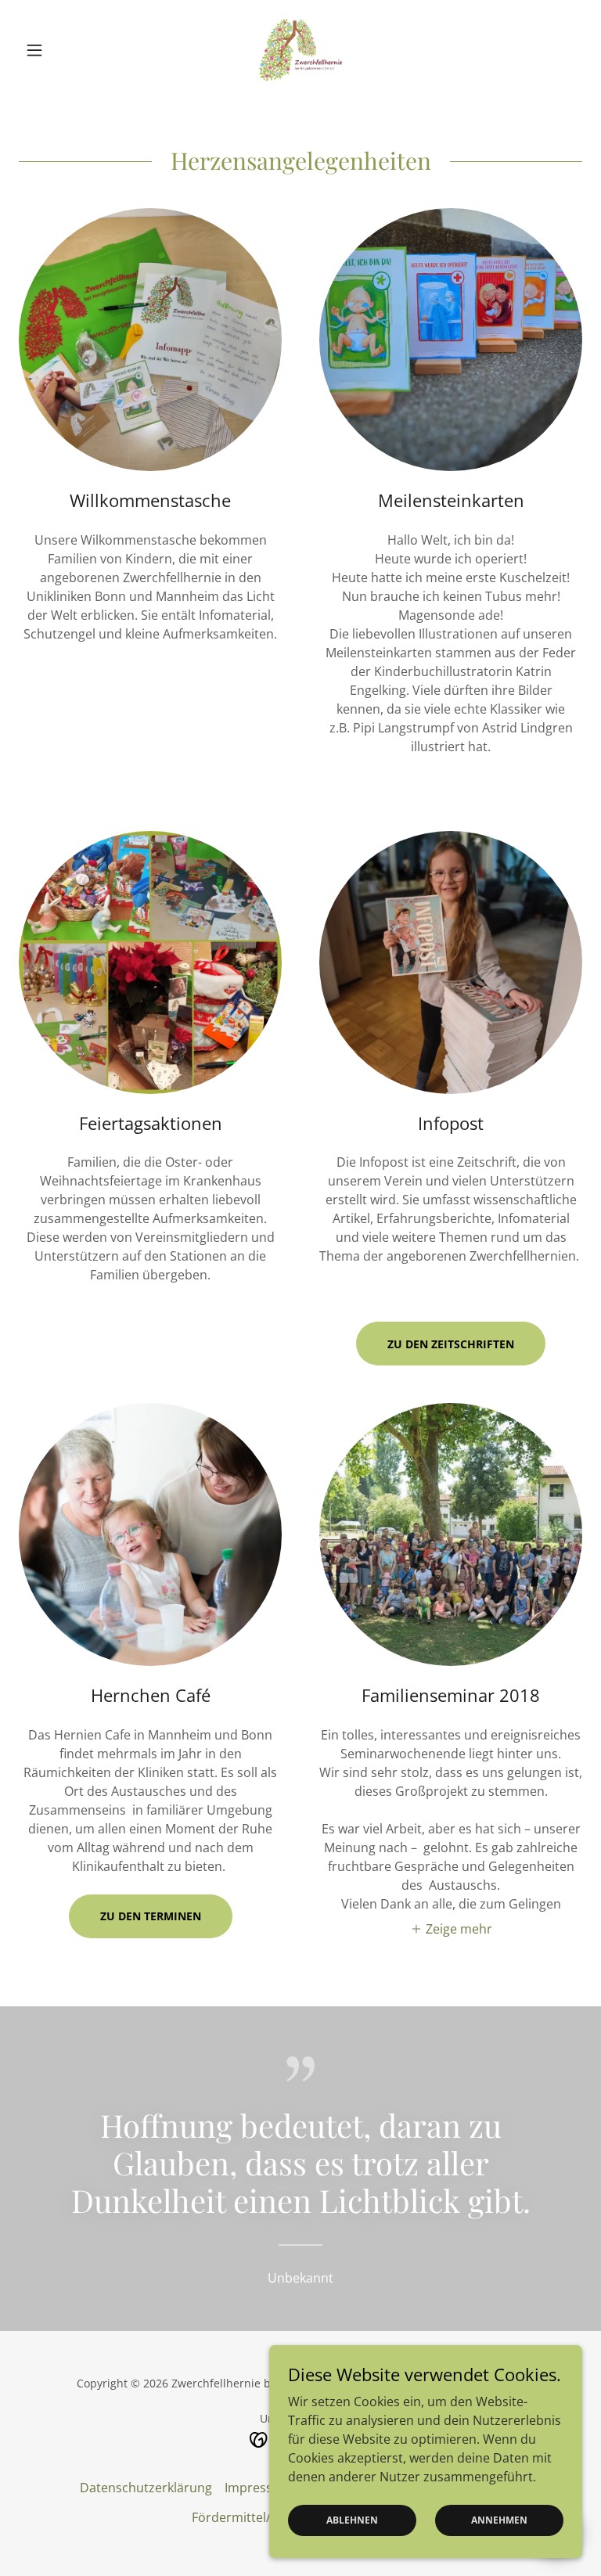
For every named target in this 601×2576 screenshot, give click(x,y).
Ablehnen (352, 2520)
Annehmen (499, 2520)
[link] (300, 50)
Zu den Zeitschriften (451, 1344)
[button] (61, 50)
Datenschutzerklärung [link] (146, 2488)
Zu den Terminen (151, 1916)
